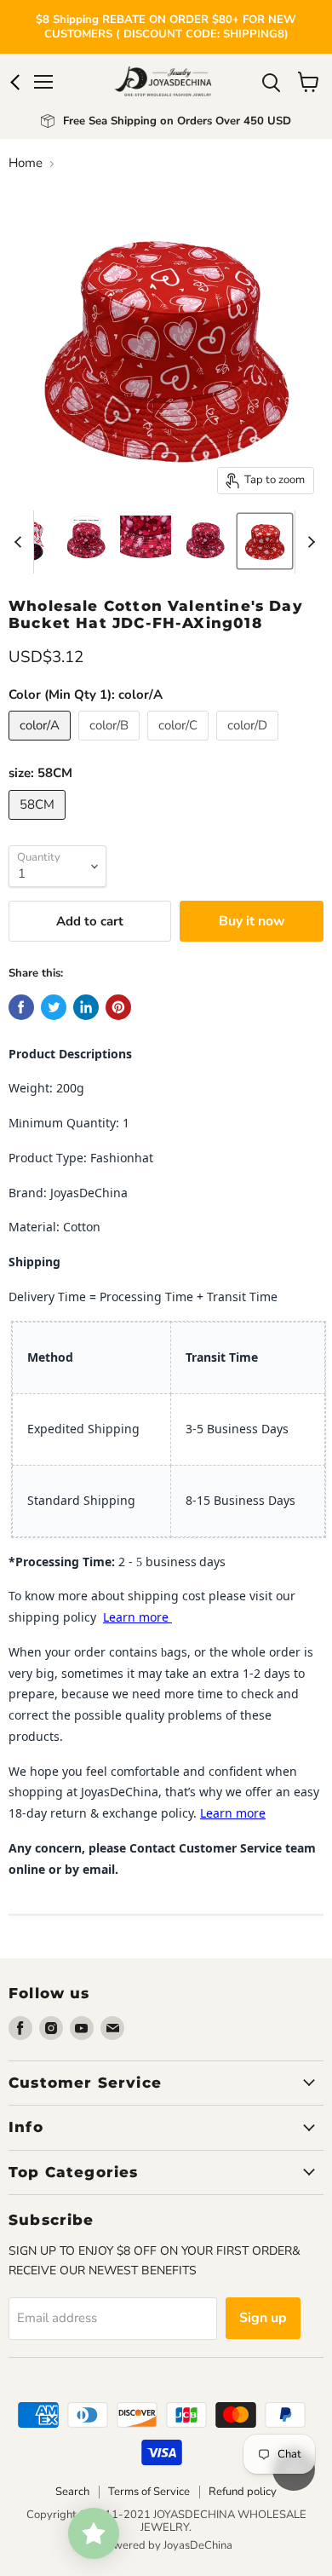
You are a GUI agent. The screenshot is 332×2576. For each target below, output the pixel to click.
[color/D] (249, 745)
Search (72, 2492)
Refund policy (243, 2492)
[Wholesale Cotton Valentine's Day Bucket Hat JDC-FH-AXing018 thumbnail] (86, 541)
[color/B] (111, 745)
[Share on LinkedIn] (86, 1007)
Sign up (263, 2318)
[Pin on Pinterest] (118, 1007)
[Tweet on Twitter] (54, 1007)
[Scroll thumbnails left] (20, 542)
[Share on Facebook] (21, 1007)
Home (26, 163)
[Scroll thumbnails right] (308, 542)
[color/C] (180, 745)
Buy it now (252, 921)
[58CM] (39, 824)
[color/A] (42, 745)
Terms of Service (149, 2492)
